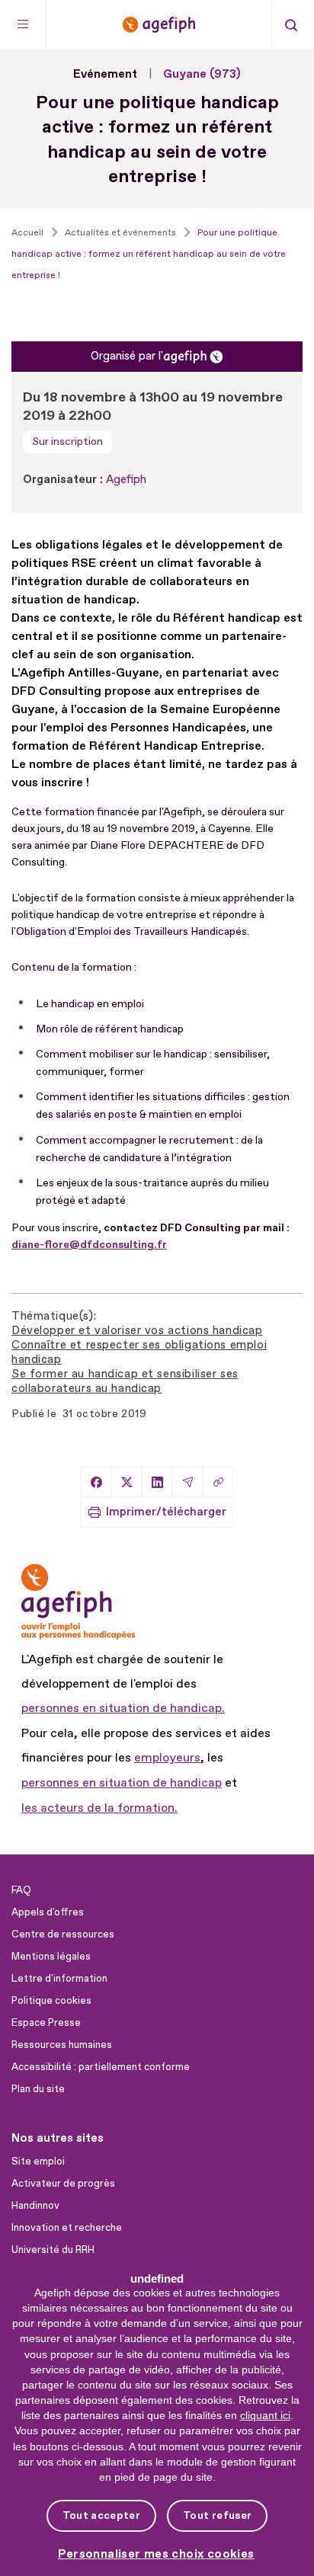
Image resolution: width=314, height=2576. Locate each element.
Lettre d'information (59, 1979)
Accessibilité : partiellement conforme (101, 2067)
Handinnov (35, 2206)
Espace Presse (46, 2023)
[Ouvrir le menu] (23, 24)
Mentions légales (51, 1957)
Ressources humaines (62, 2045)
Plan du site (38, 2089)
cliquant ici (265, 2415)
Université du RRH (53, 2250)
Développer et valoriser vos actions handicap (137, 1331)
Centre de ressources (63, 1934)
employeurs (167, 1758)
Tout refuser (217, 2515)
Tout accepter (101, 2515)
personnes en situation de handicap (122, 1783)
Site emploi (38, 2162)
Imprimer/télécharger (166, 1512)
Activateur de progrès (63, 2184)
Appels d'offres (48, 1912)
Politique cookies (51, 2001)
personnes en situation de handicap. (123, 1708)
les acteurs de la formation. (99, 1808)
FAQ (21, 1890)
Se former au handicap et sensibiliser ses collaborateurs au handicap (125, 1381)
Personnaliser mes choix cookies (156, 2554)
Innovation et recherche (67, 2228)
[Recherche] (291, 24)
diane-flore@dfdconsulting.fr (89, 1245)
